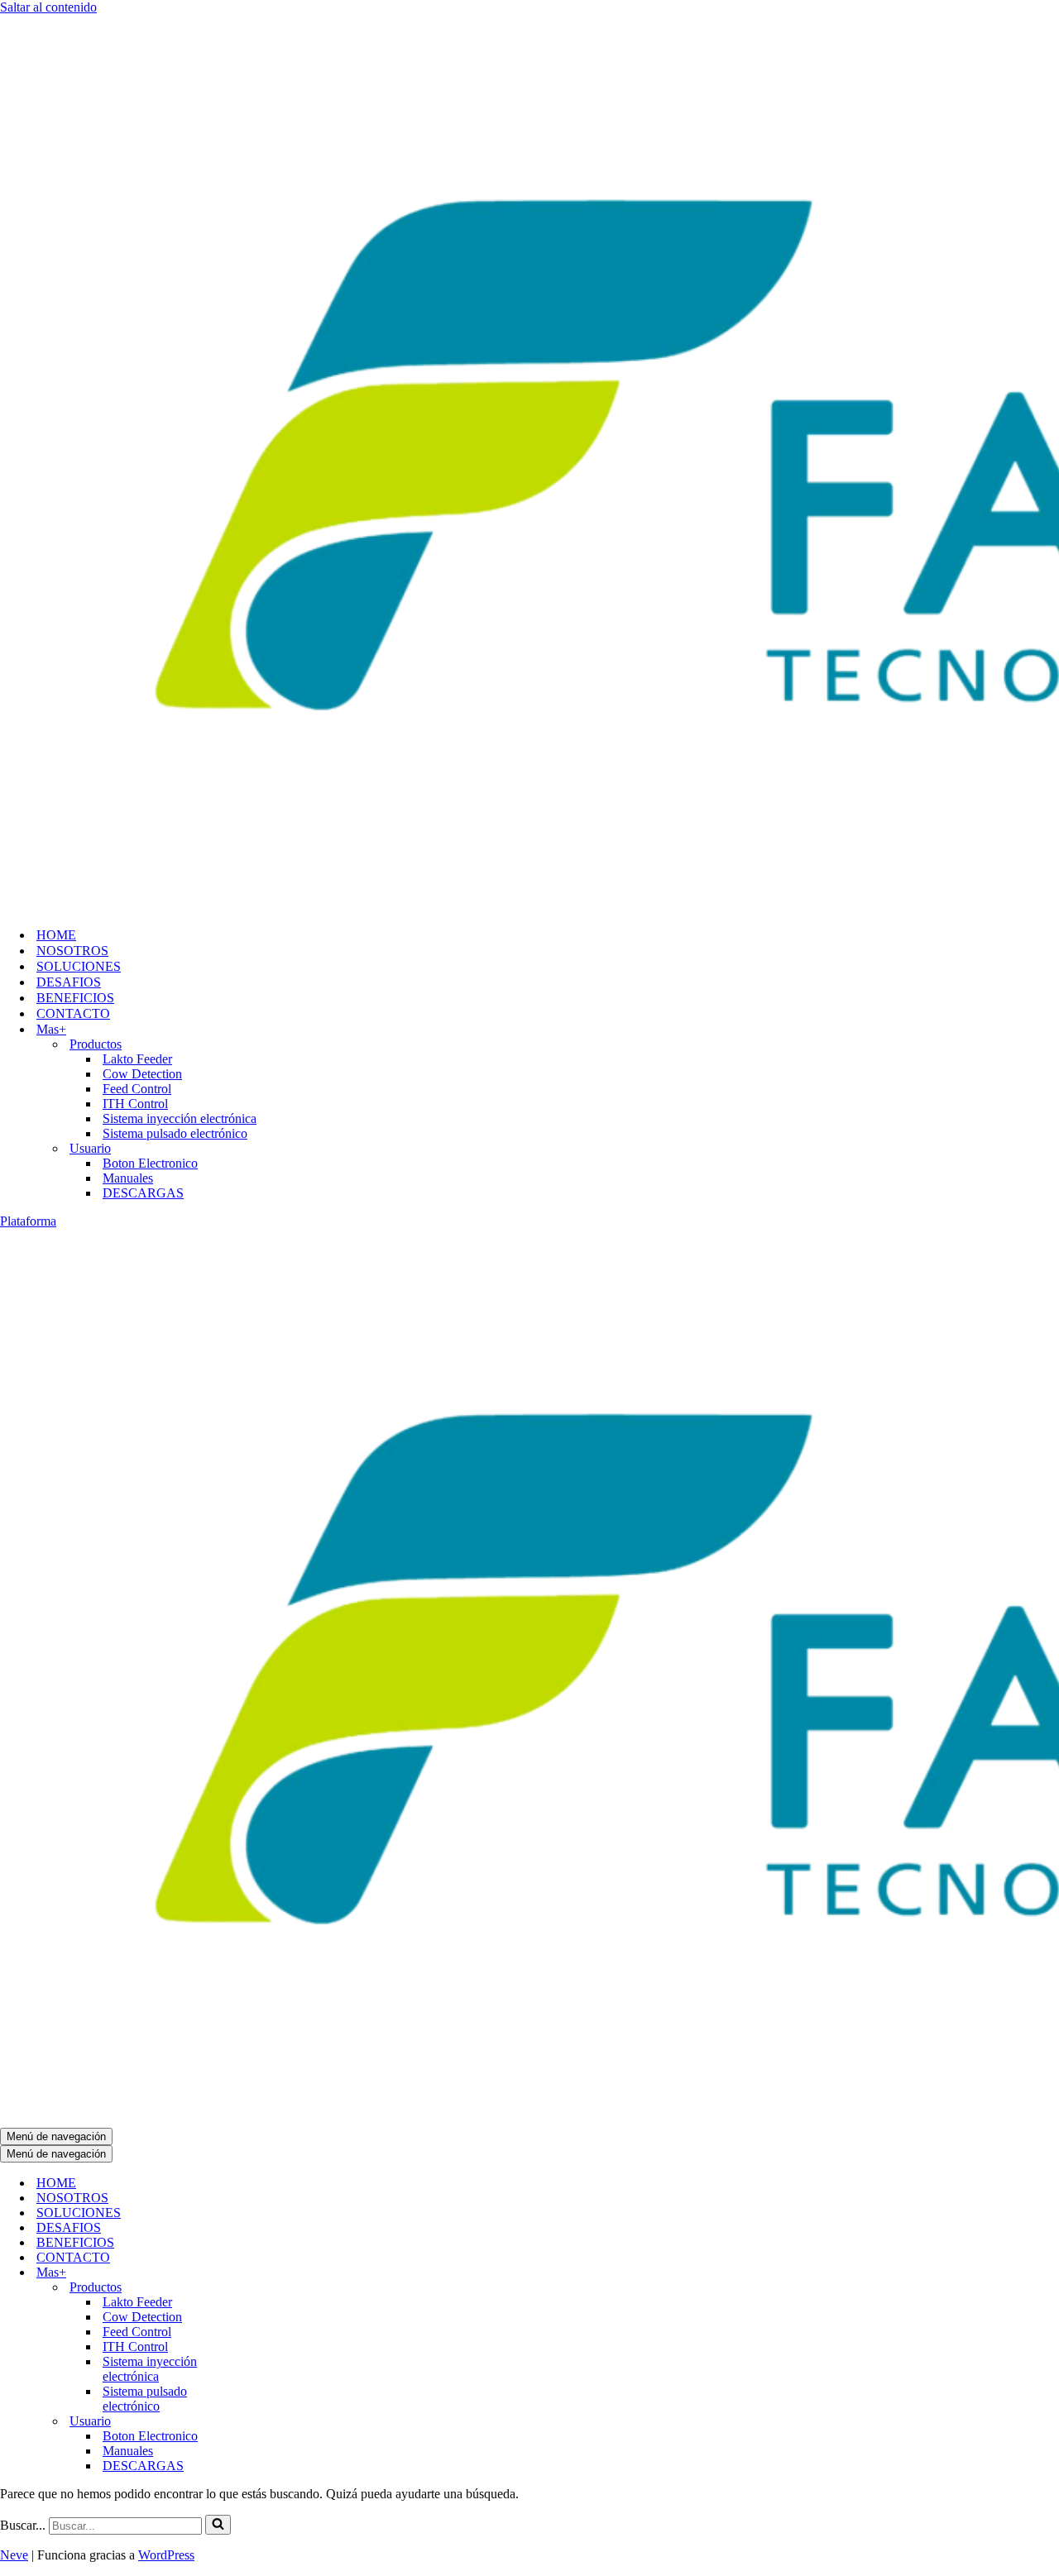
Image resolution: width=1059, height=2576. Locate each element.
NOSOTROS (72, 951)
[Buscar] (218, 2525)
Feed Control (137, 1089)
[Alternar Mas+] (281, 2273)
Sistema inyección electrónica (180, 1118)
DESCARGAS (143, 1193)
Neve (14, 2555)
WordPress (166, 2555)
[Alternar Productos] (281, 2288)
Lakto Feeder (137, 1059)
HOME (56, 935)
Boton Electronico (150, 1163)
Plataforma (28, 1221)
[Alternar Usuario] (281, 2422)
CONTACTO (73, 1013)
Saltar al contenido (48, 7)
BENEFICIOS (75, 998)
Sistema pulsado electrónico (175, 1133)
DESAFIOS (69, 982)
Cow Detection (142, 1074)
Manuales (128, 1178)
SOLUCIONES (79, 966)
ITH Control (135, 1104)
